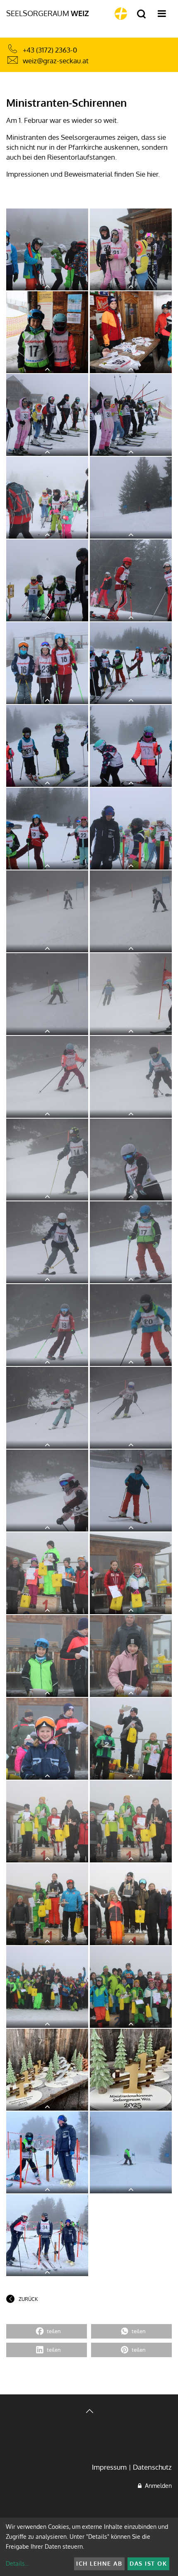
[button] (47, 2331)
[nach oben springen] (89, 2412)
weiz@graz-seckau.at (56, 61)
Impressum (109, 2467)
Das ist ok (148, 2563)
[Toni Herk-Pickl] (47, 2070)
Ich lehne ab (99, 2563)
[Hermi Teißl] (47, 249)
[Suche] (141, 14)
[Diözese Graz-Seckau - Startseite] (121, 14)
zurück (28, 2299)
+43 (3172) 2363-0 (50, 50)
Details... (17, 2563)
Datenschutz (152, 2467)
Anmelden (157, 2486)
